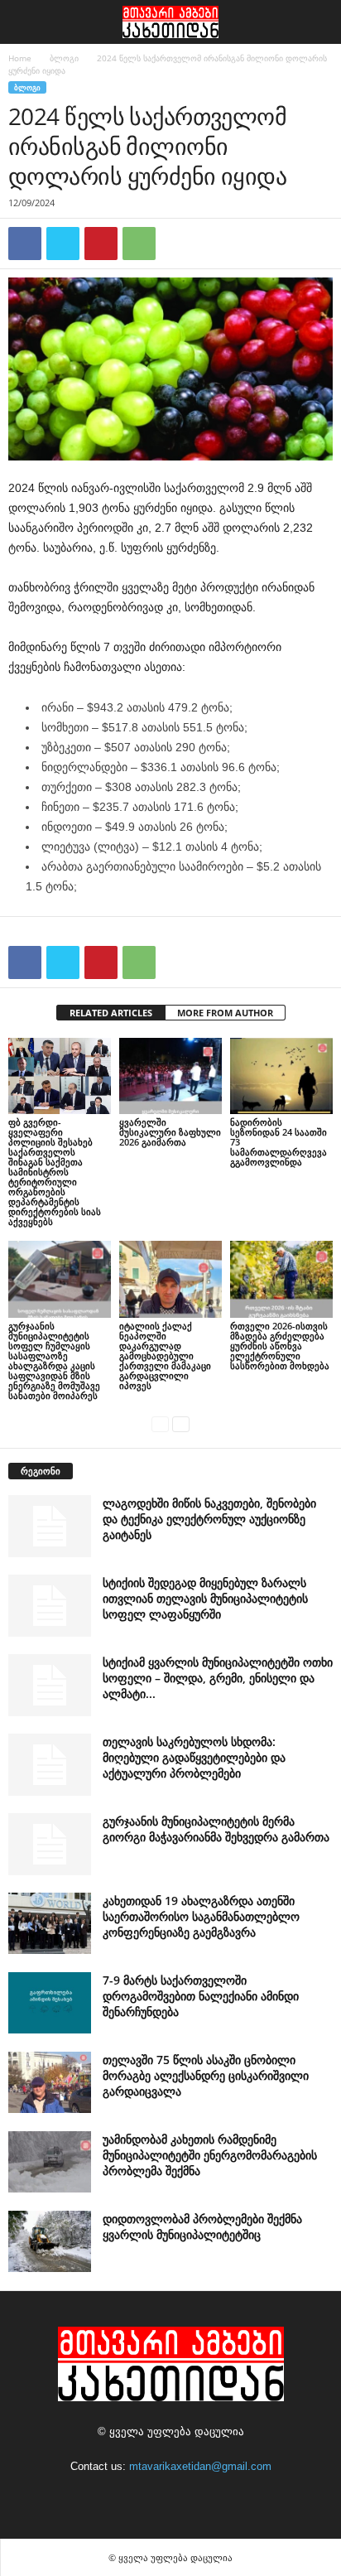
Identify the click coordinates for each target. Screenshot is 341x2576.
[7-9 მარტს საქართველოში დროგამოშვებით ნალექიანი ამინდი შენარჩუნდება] (50, 2003)
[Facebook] (25, 244)
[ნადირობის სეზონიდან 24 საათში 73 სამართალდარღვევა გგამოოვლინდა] (281, 1076)
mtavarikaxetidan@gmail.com (200, 2466)
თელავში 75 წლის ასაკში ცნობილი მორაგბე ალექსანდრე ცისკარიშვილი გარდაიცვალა (206, 2075)
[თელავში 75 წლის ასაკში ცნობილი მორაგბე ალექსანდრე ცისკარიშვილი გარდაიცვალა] (50, 2083)
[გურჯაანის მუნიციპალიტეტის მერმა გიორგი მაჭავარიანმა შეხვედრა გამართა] (50, 1844)
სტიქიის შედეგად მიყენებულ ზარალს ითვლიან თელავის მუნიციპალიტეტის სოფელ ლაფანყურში (205, 1598)
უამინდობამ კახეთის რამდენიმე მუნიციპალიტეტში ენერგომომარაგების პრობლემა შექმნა (210, 2155)
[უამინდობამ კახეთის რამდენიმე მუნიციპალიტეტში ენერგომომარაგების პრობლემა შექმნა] (50, 2162)
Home (20, 58)
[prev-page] (160, 1423)
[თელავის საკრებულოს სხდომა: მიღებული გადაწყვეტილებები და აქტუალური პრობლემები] (50, 1765)
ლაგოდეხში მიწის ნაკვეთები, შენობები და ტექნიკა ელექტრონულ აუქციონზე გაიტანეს (209, 1519)
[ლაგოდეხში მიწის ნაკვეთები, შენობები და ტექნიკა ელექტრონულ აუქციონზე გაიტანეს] (50, 1526)
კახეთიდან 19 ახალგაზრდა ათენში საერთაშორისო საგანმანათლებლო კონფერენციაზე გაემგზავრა (201, 1916)
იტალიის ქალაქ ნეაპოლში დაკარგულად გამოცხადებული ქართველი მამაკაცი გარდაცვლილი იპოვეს (165, 1356)
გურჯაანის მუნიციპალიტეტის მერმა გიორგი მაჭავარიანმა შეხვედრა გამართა (216, 1829)
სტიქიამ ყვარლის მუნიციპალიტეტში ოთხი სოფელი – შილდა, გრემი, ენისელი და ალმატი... (218, 1678)
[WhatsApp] (139, 244)
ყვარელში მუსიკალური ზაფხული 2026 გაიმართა (170, 1132)
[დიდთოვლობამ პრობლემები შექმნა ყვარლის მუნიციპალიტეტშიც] (50, 2242)
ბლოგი (64, 58)
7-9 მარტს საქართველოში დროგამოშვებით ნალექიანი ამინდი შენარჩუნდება (201, 1996)
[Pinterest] (101, 244)
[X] (63, 244)
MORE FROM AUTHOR (225, 1013)
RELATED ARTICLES (111, 1013)
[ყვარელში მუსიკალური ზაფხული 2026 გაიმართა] (170, 1076)
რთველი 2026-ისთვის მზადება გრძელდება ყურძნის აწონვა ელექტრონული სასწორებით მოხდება (280, 1346)
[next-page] (181, 1423)
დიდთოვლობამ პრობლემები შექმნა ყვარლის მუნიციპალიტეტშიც (202, 2226)
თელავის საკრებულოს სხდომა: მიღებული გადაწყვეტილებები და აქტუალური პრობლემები (194, 1757)
